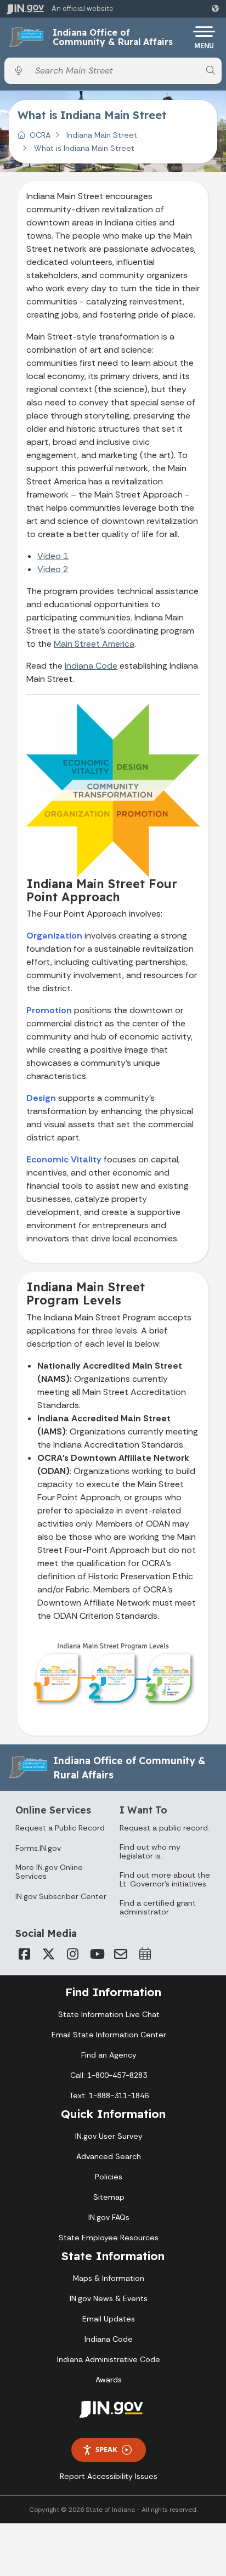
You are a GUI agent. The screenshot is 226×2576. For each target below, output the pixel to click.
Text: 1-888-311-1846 (109, 2095)
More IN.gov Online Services (49, 1872)
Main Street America (94, 644)
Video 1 (53, 556)
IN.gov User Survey (109, 2136)
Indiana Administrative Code (109, 2359)
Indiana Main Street (102, 135)
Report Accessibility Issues (109, 2476)
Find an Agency (109, 2055)
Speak (106, 2449)
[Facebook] (24, 1954)
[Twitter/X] (48, 1954)
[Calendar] (145, 1954)
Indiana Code (91, 666)
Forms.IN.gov (38, 1848)
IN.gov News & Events (109, 2298)
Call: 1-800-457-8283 (109, 2075)
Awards (109, 2380)
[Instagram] (72, 1954)
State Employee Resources (109, 2238)
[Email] (121, 1954)
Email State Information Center (109, 2035)
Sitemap (109, 2197)
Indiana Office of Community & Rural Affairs (113, 38)
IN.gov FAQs (109, 2217)
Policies (109, 2177)
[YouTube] (97, 1954)
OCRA (40, 135)
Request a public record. (165, 1828)
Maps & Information (109, 2278)
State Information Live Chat (109, 2014)
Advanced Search (109, 2156)
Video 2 (53, 569)
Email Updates (109, 2319)
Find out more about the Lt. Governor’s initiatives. (165, 1879)
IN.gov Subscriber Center (61, 1896)
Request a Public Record (60, 1828)
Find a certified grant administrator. (158, 1907)
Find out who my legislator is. (150, 1851)
